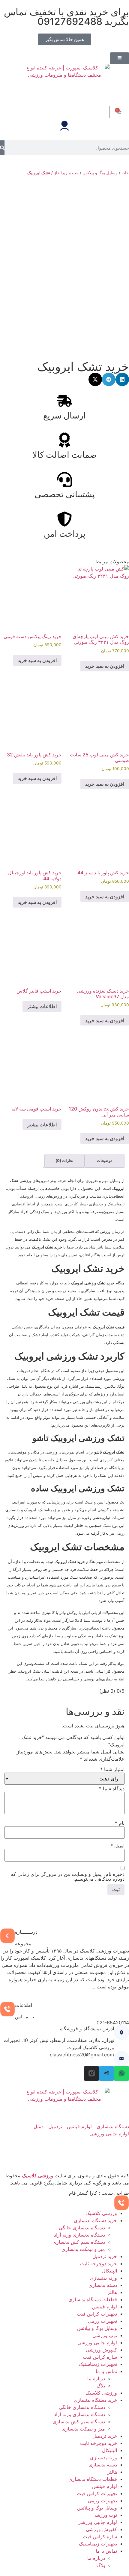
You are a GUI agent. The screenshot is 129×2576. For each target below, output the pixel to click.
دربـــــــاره (26, 1932)
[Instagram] (91, 2073)
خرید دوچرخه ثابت (99, 2264)
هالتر (112, 2292)
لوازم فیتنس (105, 2307)
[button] (122, 379)
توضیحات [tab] (104, 1160)
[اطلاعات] (7, 2009)
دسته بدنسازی (103, 2285)
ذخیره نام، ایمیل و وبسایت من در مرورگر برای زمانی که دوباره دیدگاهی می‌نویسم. (68, 1876)
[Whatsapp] (121, 2073)
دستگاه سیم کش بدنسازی (79, 2242)
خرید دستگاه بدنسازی (95, 2220)
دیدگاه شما (112, 1788)
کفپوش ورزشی (101, 2350)
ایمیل (117, 1846)
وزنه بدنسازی (103, 2278)
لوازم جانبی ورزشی (97, 2343)
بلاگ (101, 2386)
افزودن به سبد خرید (105, 666)
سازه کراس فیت (100, 2357)
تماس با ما (106, 2371)
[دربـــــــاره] (7, 1936)
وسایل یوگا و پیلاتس (100, 173)
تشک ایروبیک (39, 173)
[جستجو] (2, 148)
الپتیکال (109, 2271)
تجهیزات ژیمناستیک (98, 2364)
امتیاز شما (112, 1769)
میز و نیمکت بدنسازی (83, 2249)
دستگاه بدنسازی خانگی (82, 2228)
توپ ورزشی (105, 2335)
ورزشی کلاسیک (37, 2176)
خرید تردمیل (105, 2256)
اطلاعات (24, 2005)
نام (120, 1823)
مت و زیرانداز (66, 173)
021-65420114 (113, 2023)
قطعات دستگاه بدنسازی (93, 2299)
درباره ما (96, 2378)
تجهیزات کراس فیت (97, 2314)
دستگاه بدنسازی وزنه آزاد (79, 2235)
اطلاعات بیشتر (42, 1006)
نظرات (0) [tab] (64, 1160)
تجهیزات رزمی (102, 2321)
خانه (125, 173)
